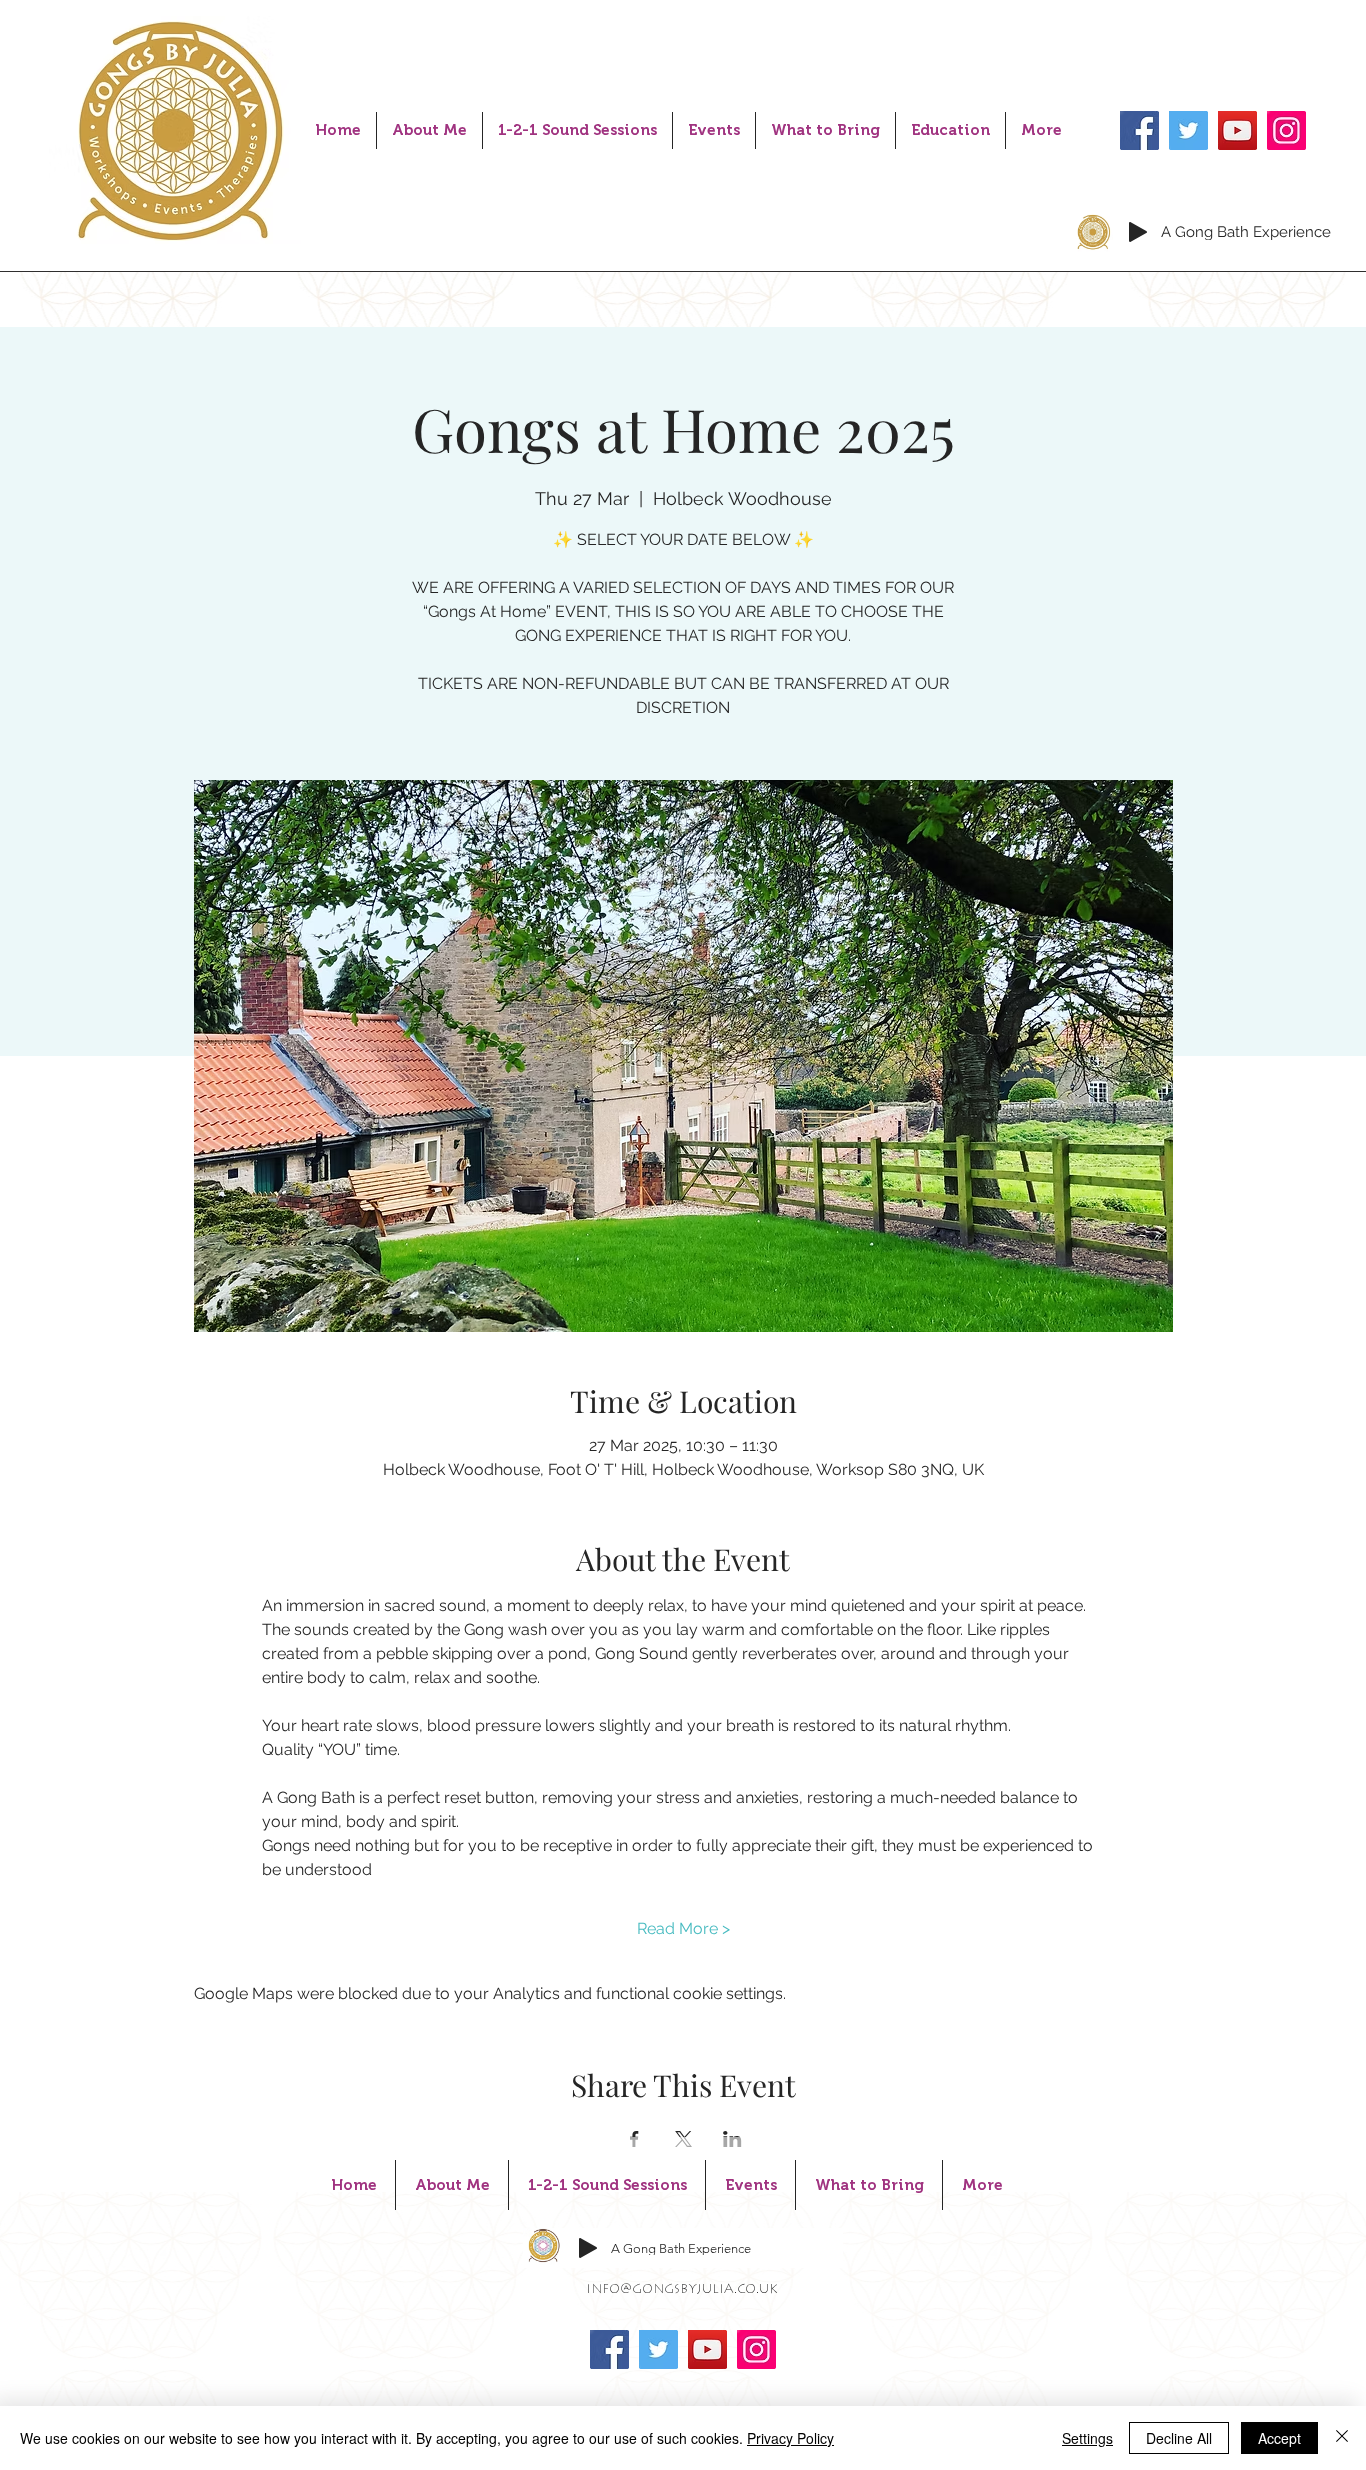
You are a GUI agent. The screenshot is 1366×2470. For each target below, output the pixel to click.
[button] (577, 130)
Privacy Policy (790, 2438)
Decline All (1179, 2438)
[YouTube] (1237, 130)
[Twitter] (1188, 130)
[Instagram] (1286, 130)
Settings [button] (1087, 2438)
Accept (1279, 2438)
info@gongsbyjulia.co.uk (682, 2290)
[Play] (1138, 232)
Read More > (683, 1928)
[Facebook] (1139, 130)
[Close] (1342, 2438)
